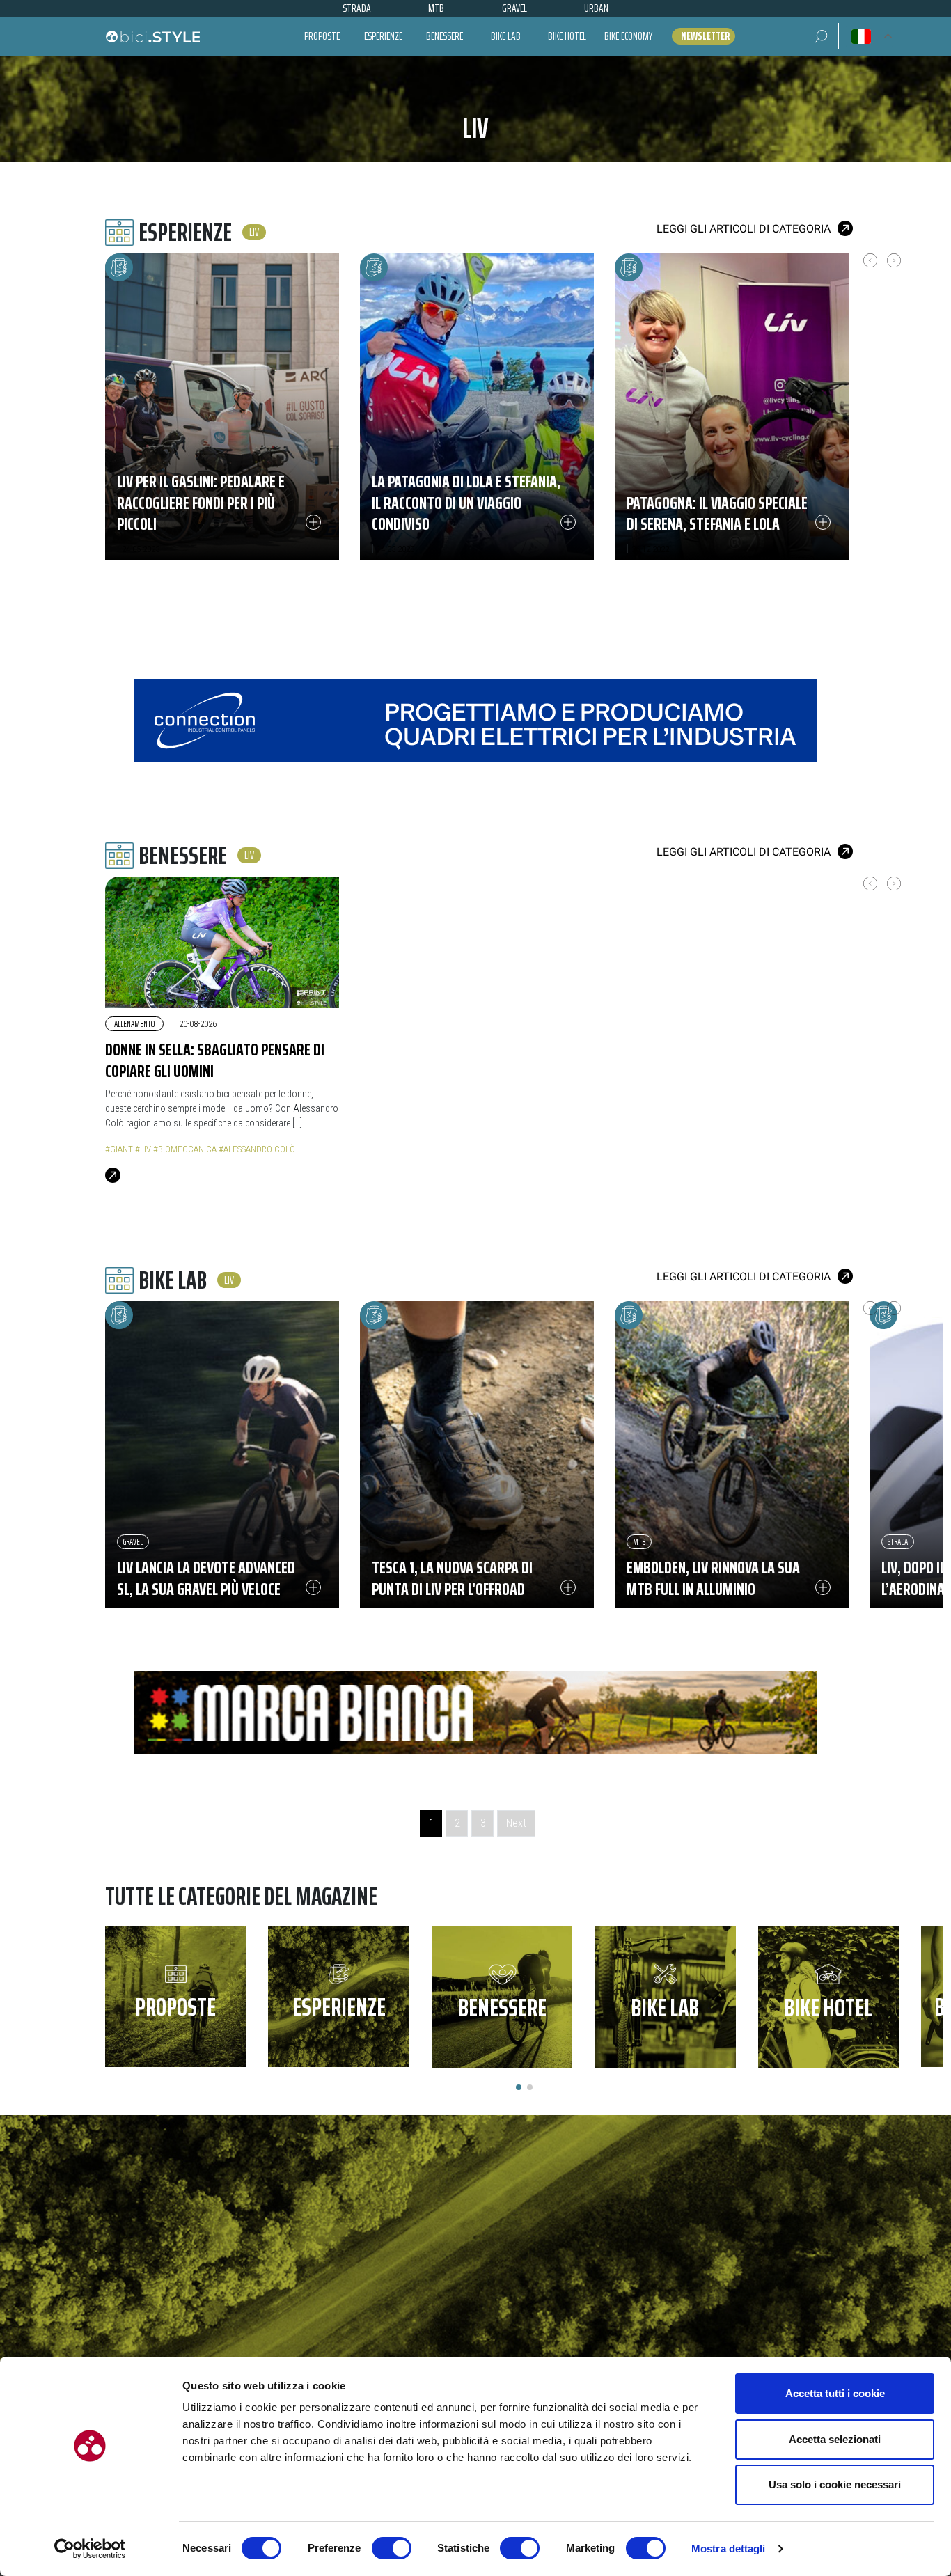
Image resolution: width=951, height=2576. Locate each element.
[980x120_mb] (475, 1712)
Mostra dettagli (729, 2548)
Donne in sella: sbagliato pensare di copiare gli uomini (215, 1060)
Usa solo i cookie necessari (835, 2484)
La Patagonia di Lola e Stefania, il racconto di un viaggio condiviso (466, 503)
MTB (639, 1542)
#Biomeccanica (185, 1149)
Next (516, 1823)
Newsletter (705, 36)
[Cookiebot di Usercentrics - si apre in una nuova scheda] (90, 2549)
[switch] (392, 2548)
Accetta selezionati (835, 2439)
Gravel (133, 1542)
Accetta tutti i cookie (835, 2393)
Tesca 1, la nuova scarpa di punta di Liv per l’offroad (452, 1578)
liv (254, 232)
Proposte (322, 36)
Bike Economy (628, 36)
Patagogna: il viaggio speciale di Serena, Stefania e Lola (717, 513)
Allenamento (134, 1024)
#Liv (143, 1149)
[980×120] (475, 720)
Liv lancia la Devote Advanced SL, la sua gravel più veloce (206, 1578)
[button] (822, 36)
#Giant (119, 1149)
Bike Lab (506, 36)
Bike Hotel (567, 36)
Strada (898, 1542)
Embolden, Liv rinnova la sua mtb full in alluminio (713, 1578)
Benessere (445, 36)
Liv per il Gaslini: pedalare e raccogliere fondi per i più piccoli (201, 503)
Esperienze (383, 36)
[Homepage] (152, 36)
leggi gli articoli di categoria (744, 229)
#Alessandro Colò (257, 1149)
